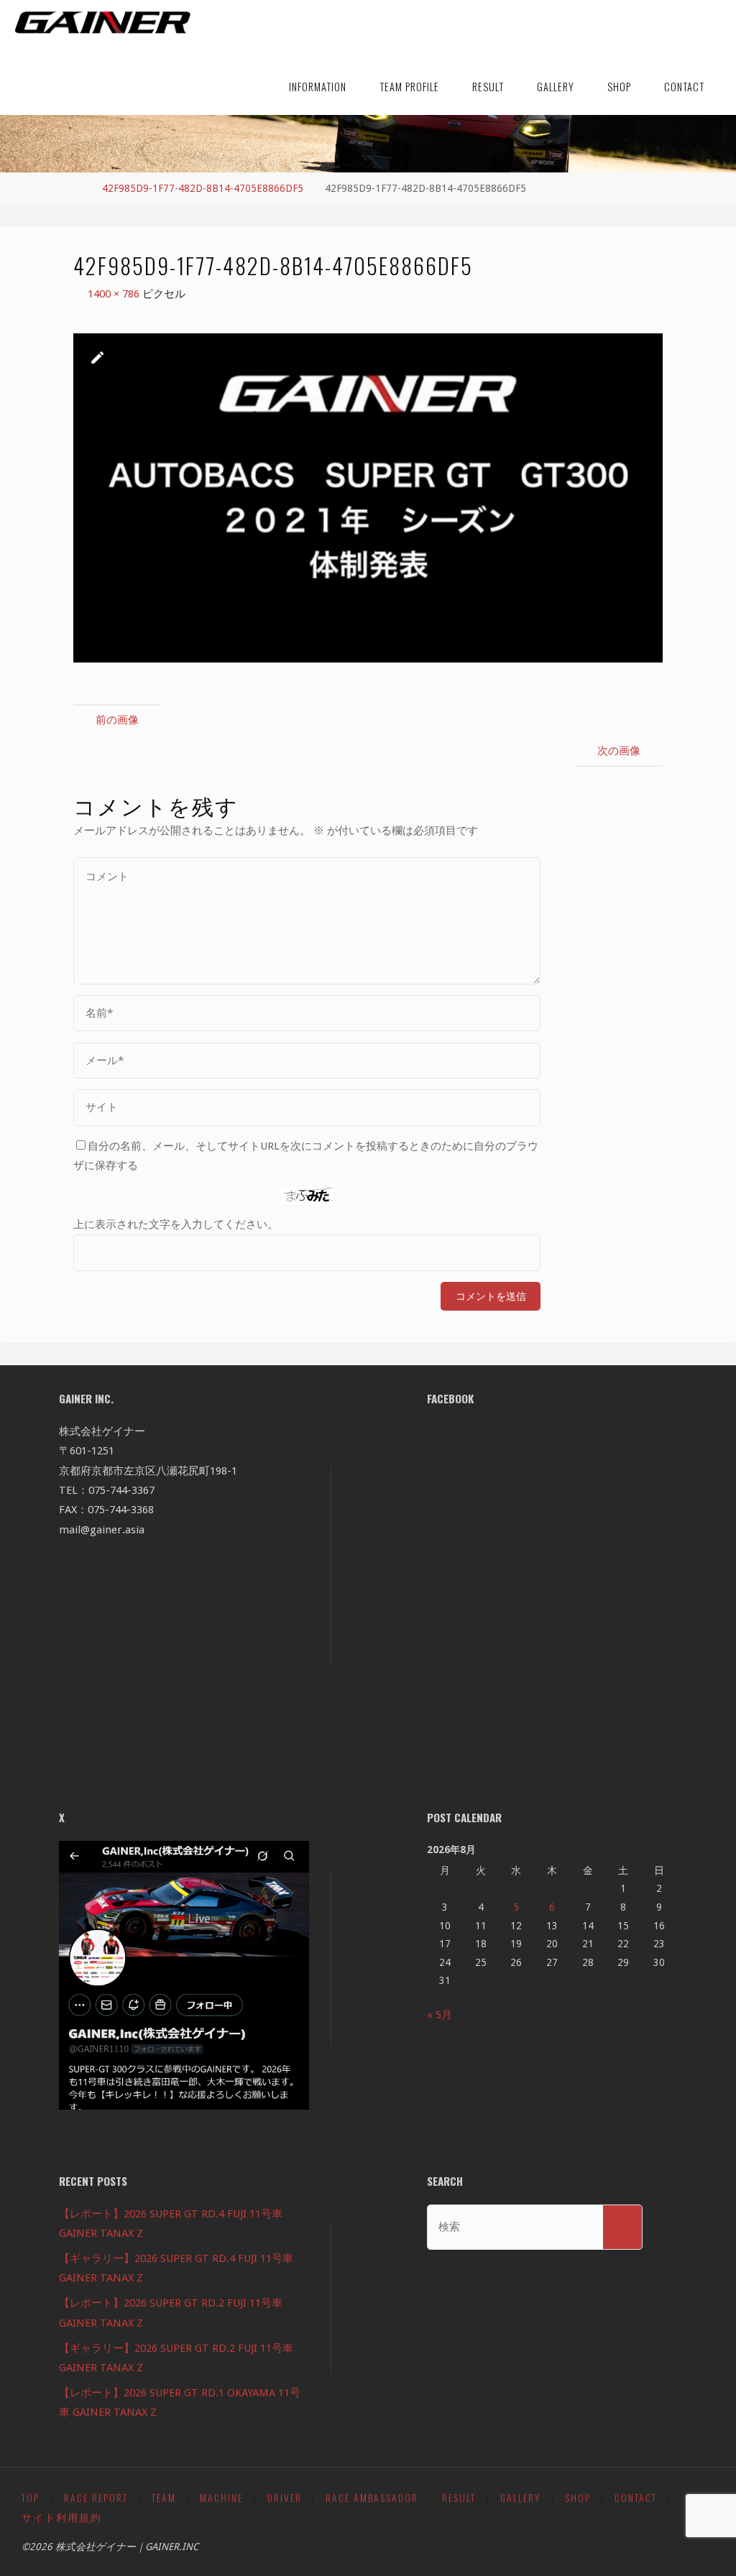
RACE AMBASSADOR (372, 2498)
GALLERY (521, 2498)
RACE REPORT (96, 2498)
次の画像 (619, 751)
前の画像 (117, 720)
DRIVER (285, 2498)
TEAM (164, 2498)
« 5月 (440, 2015)
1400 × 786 (115, 294)
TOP (31, 2498)
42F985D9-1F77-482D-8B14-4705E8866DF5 (203, 188)
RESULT (459, 2498)
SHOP (578, 2498)
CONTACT (636, 2498)
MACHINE (221, 2498)
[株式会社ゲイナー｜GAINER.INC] (102, 23)
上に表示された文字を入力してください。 (176, 1224)
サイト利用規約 (62, 2517)
